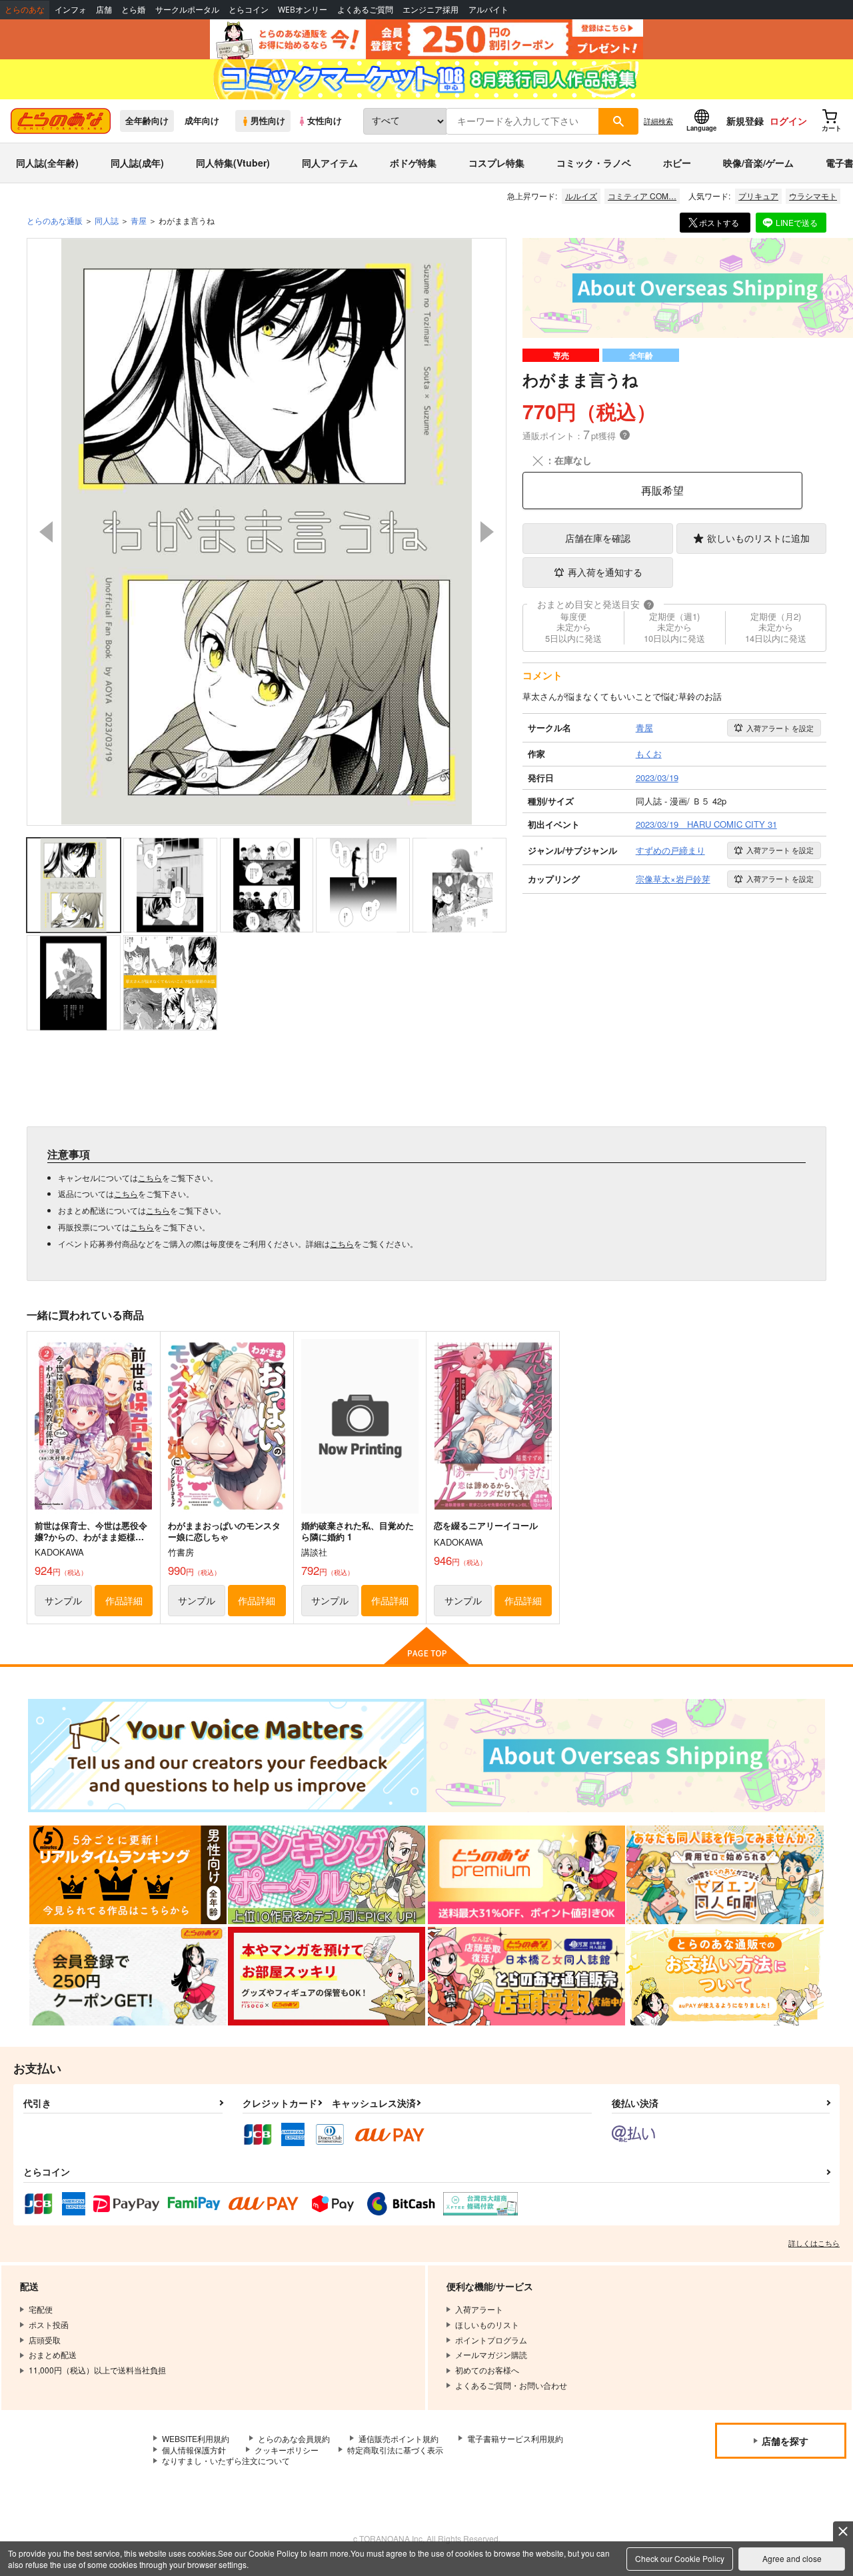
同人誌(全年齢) (47, 163)
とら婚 (133, 10)
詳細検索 (658, 121)
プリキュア (758, 196)
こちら (150, 1177)
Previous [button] (46, 532)
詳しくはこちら (814, 2243)
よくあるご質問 (365, 10)
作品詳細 (124, 1600)
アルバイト (488, 10)
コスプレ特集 (496, 163)
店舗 (104, 10)
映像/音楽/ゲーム (758, 163)
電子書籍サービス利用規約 (515, 2438)
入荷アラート (780, 728)
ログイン (788, 121)
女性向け (325, 121)
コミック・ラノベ (594, 163)
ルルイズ (581, 196)
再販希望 (662, 490)
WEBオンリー (303, 10)
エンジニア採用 (430, 10)
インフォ (71, 10)
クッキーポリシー (287, 2450)
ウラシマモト (813, 196)
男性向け (268, 121)
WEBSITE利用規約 (196, 2438)
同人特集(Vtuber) (233, 163)
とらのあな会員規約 (294, 2438)
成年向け (202, 121)
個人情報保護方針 (194, 2450)
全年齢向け (147, 121)
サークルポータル (187, 10)
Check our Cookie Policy (680, 2558)
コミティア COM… (642, 196)
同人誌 (107, 220)
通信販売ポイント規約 (399, 2438)
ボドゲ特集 (413, 163)
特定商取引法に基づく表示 (395, 2450)
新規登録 (745, 121)
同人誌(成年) (137, 163)
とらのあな (25, 10)
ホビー (677, 163)
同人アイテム (330, 163)
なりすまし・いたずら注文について (226, 2460)
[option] (267, 532)
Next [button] (487, 532)
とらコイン (249, 10)
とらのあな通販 (55, 220)
